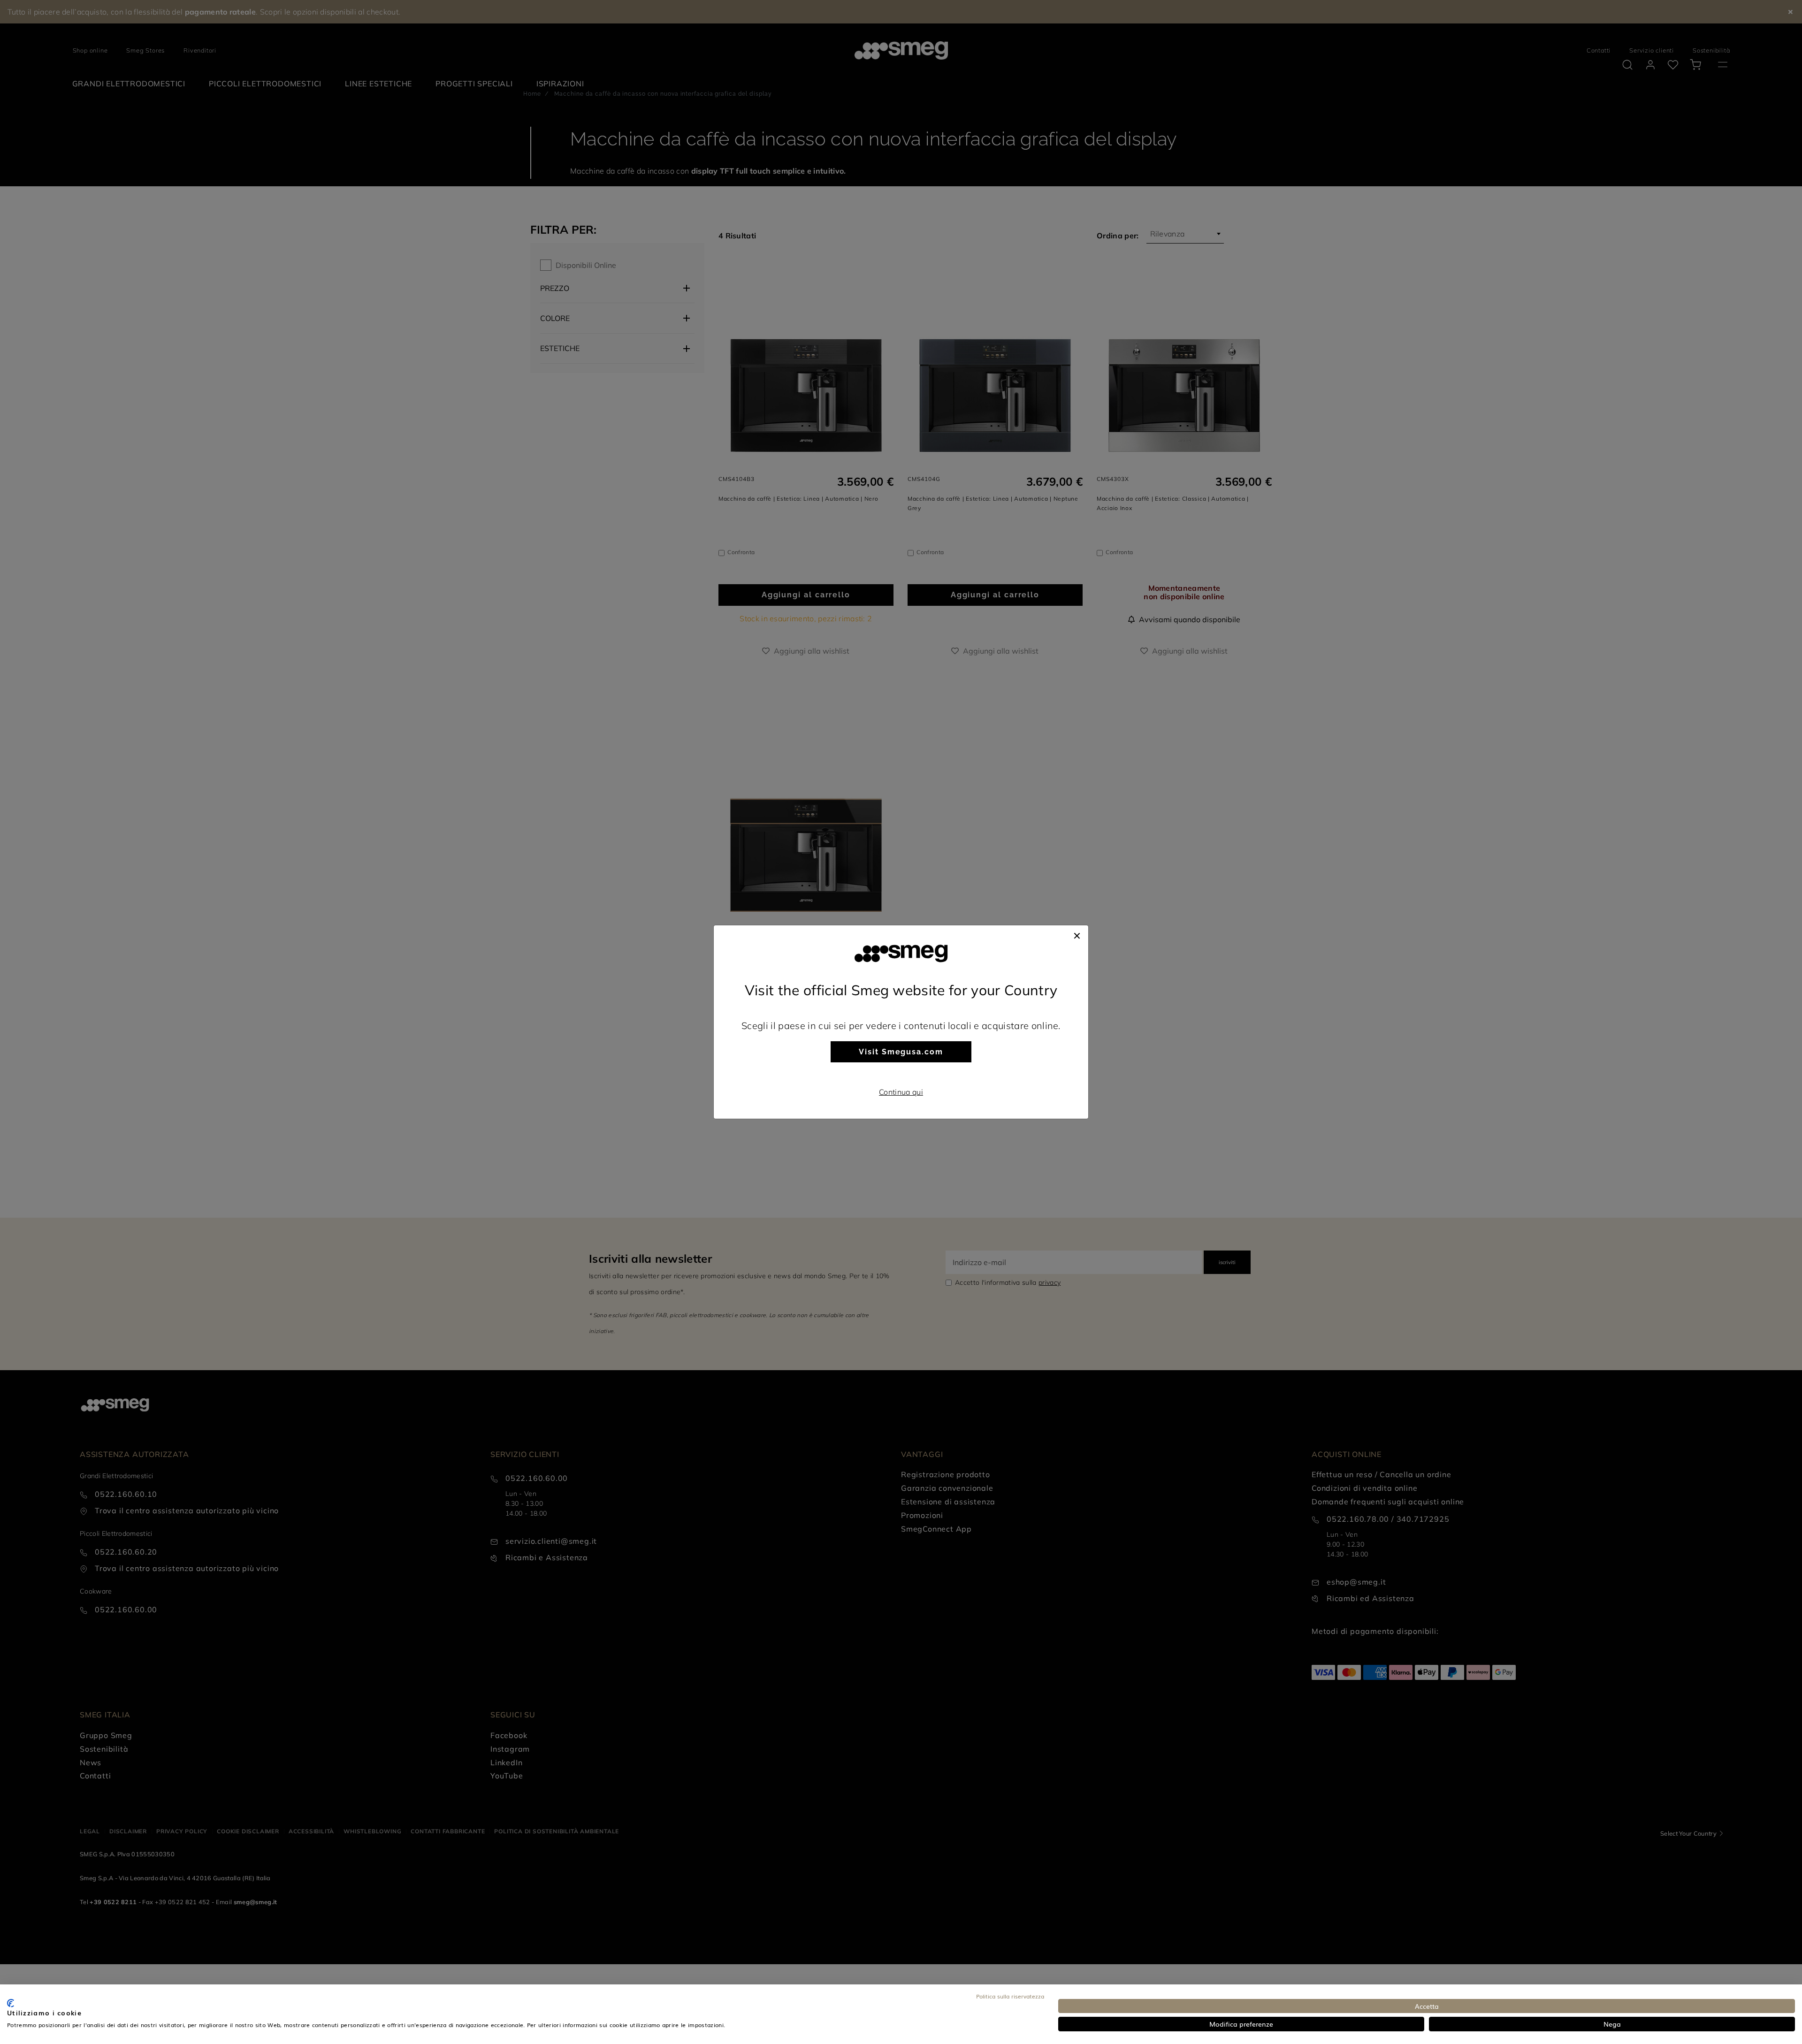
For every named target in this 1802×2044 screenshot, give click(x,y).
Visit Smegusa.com (901, 1052)
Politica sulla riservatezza (1010, 1996)
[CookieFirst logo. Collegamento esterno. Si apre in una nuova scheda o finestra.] (11, 2003)
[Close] (1077, 935)
